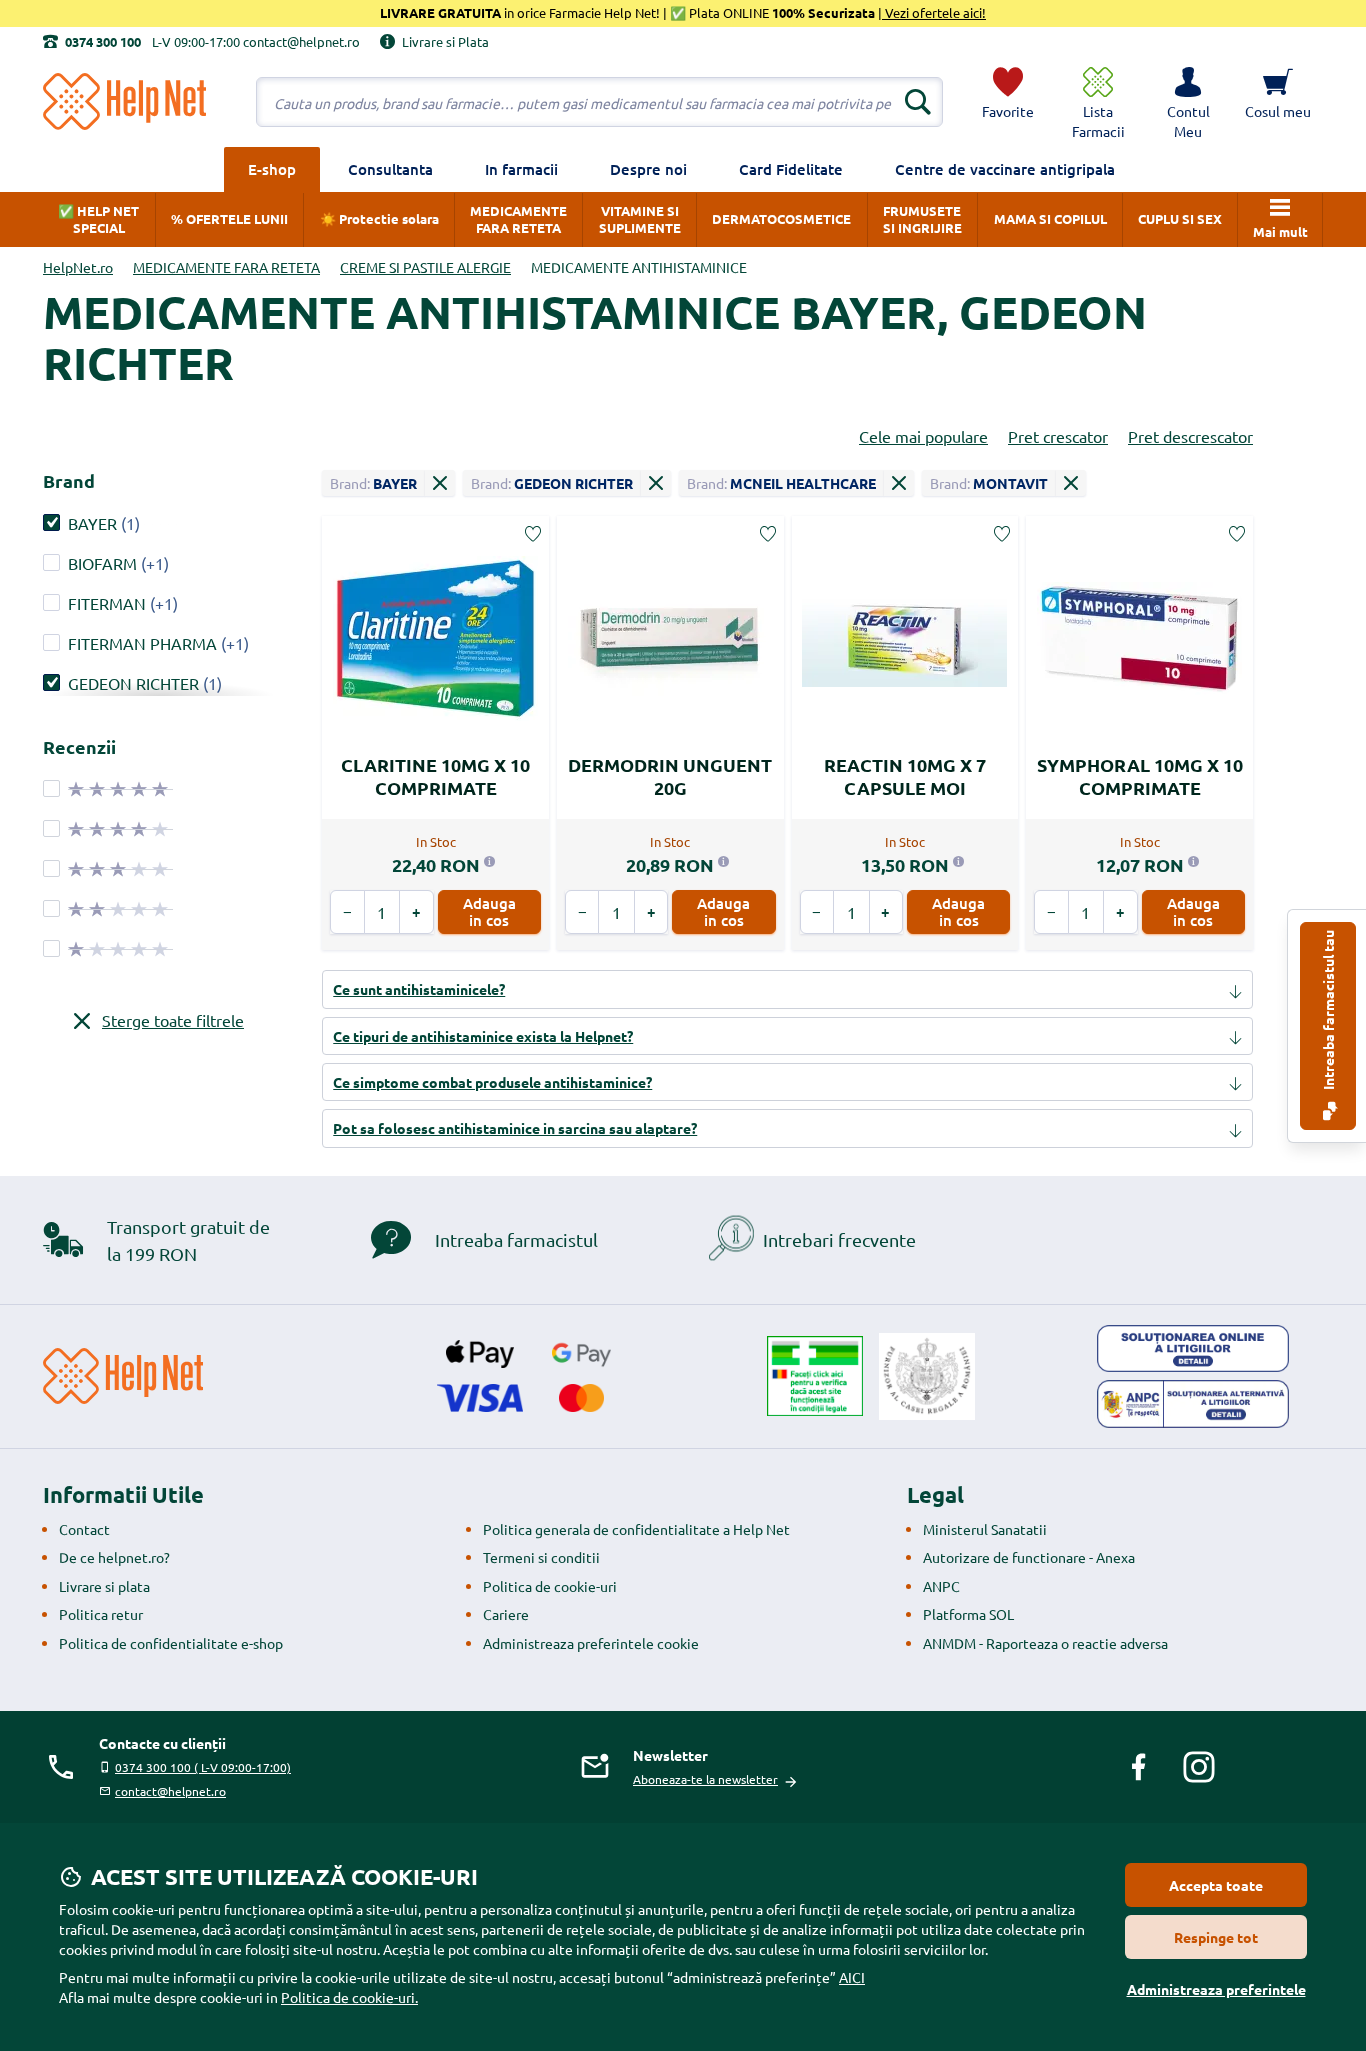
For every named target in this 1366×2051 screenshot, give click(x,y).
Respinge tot (1216, 1937)
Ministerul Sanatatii (985, 1529)
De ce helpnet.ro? (114, 1557)
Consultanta (390, 169)
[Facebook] (1139, 1767)
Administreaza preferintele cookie (591, 1643)
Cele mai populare (923, 436)
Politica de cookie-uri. (349, 1997)
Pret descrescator (1190, 436)
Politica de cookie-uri (550, 1586)
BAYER (92, 523)
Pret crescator (1058, 436)
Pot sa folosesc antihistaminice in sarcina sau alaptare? (515, 1128)
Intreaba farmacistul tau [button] (1328, 1011)
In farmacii (521, 169)
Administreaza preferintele (1216, 1989)
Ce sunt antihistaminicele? (419, 989)
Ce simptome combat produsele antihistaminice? (492, 1082)
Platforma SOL (968, 1614)
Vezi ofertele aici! (934, 12)
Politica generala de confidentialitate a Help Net (636, 1529)
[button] (1188, 102)
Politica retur (101, 1614)
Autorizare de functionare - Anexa (1029, 1557)
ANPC (941, 1586)
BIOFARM (102, 563)
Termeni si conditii (541, 1557)
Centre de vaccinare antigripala (1005, 169)
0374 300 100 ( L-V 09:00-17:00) (203, 1767)
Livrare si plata (104, 1586)
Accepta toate (1216, 1885)
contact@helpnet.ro (170, 1791)
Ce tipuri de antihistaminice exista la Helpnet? (483, 1036)
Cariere (506, 1614)
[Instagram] (1199, 1767)
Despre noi (648, 169)
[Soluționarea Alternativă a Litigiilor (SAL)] (1193, 1404)
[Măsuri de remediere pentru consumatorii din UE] (1193, 1349)
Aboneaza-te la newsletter (705, 1779)
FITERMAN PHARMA (142, 643)
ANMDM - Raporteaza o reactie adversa (1045, 1643)
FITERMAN (107, 603)
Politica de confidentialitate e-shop (171, 1643)
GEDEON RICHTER (133, 683)
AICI (852, 1977)
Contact (84, 1529)
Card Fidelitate (791, 169)
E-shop (272, 169)
